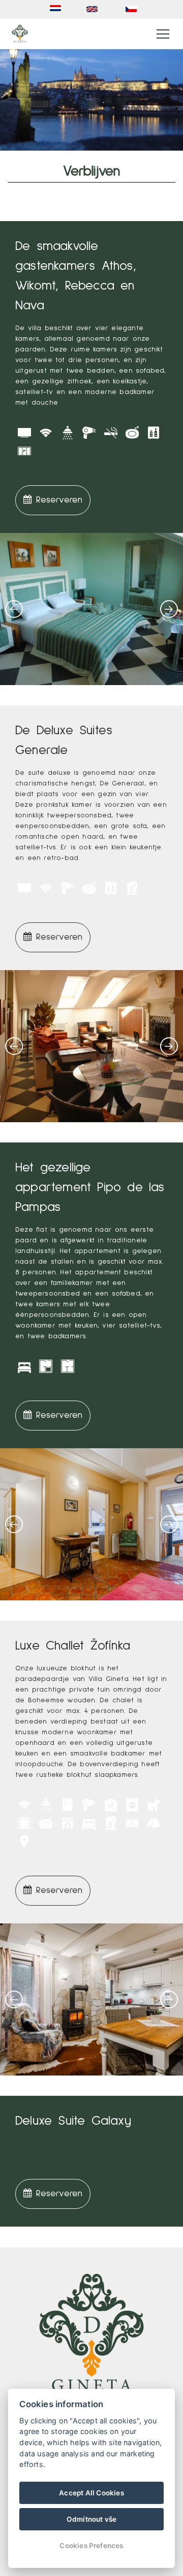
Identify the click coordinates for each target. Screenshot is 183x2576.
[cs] (133, 9)
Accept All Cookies (91, 2493)
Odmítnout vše (92, 2519)
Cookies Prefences (91, 2546)
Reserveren (57, 500)
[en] (94, 9)
